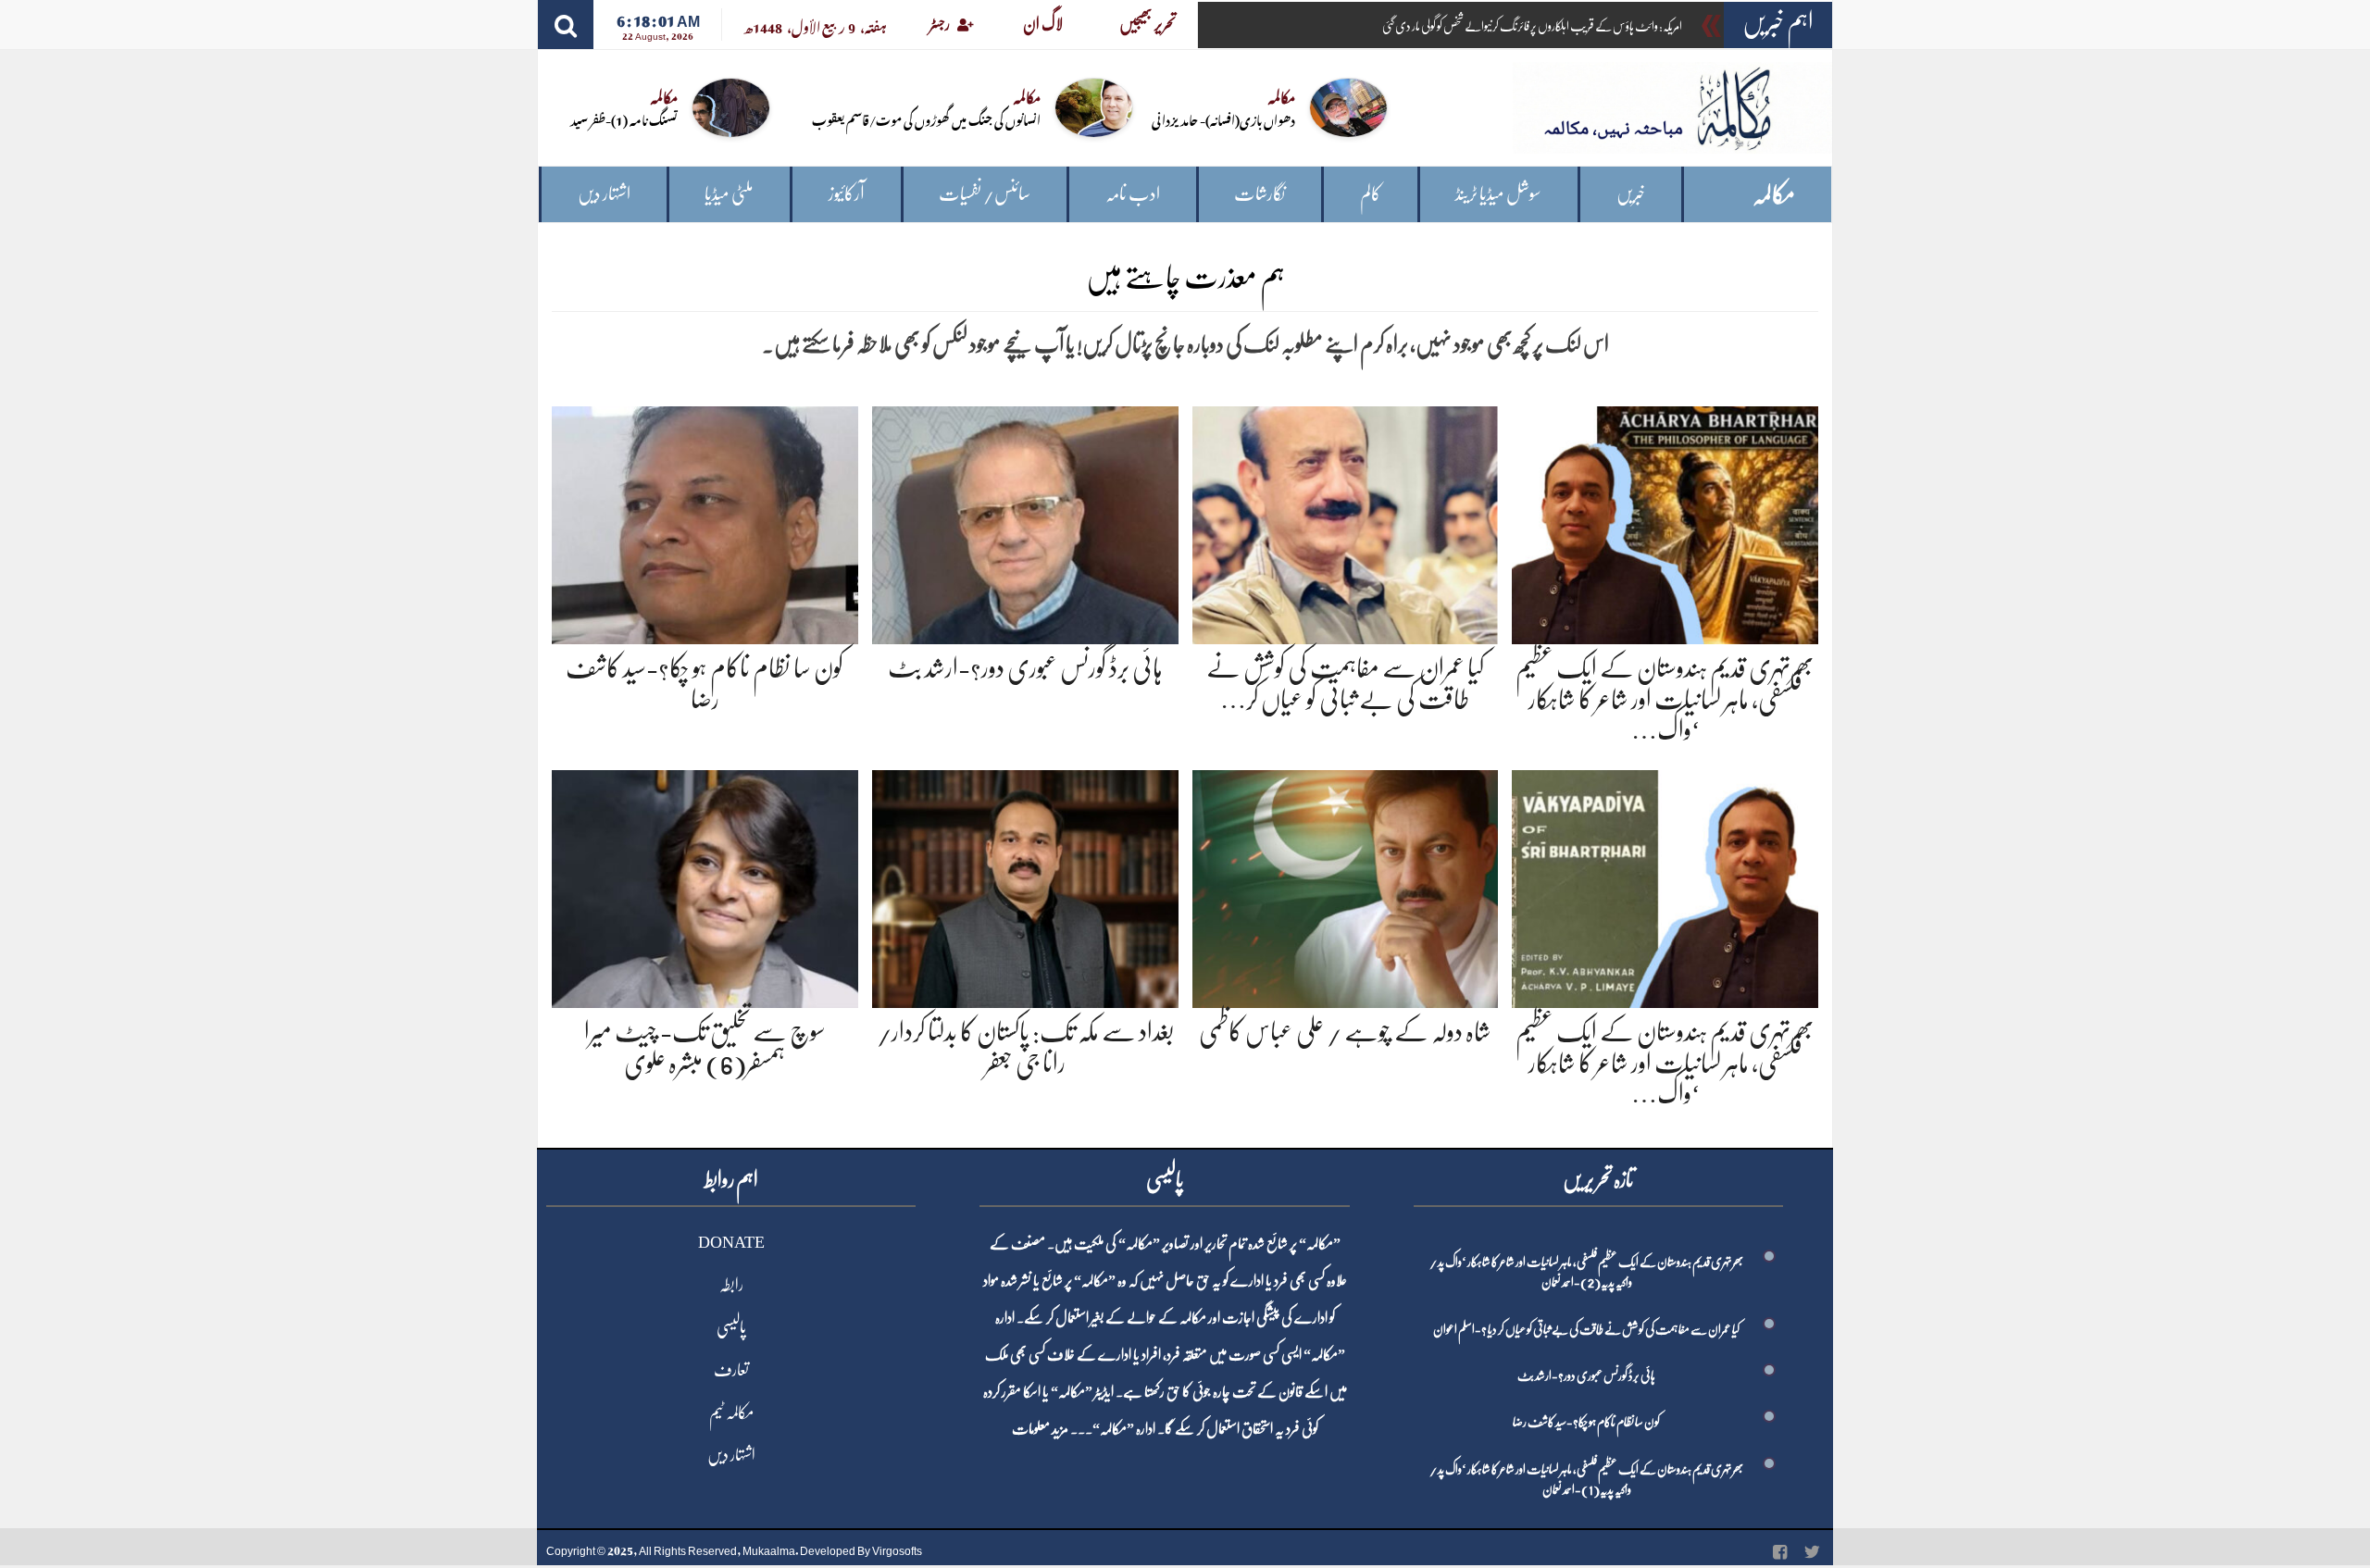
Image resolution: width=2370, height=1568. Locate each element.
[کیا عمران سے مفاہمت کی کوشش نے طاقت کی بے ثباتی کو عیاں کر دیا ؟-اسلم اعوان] (1346, 522)
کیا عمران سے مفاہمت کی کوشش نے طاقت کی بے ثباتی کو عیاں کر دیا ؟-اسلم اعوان (1586, 1329)
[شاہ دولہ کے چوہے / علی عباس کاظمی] (1346, 885)
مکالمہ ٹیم (731, 1412)
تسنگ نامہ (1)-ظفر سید (624, 119)
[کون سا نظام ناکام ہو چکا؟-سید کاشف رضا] (705, 522)
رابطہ (731, 1285)
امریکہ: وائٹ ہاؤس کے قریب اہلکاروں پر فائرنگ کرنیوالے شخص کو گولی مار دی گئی (1532, 26)
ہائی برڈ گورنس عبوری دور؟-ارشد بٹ (1025, 668)
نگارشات (1260, 194)
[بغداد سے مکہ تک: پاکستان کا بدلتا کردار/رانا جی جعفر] (1025, 885)
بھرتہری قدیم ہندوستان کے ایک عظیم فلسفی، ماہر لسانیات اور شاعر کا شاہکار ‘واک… (1665, 699)
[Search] (566, 25)
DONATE (731, 1242)
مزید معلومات (1040, 1429)
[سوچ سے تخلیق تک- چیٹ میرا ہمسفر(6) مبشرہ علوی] (705, 885)
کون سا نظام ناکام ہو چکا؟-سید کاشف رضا (1586, 1422)
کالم (1371, 194)
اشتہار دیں (604, 194)
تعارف (731, 1370)
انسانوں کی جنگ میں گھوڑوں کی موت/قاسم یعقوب (926, 119)
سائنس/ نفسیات (985, 194)
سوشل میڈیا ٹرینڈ (1498, 194)
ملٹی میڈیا (729, 194)
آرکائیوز (847, 194)
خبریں (1631, 194)
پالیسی (731, 1327)
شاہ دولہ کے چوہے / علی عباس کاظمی (1345, 1032)
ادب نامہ (1133, 194)
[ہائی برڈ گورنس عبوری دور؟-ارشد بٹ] (1025, 522)
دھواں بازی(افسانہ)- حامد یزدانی (1223, 119)
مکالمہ (1774, 195)
